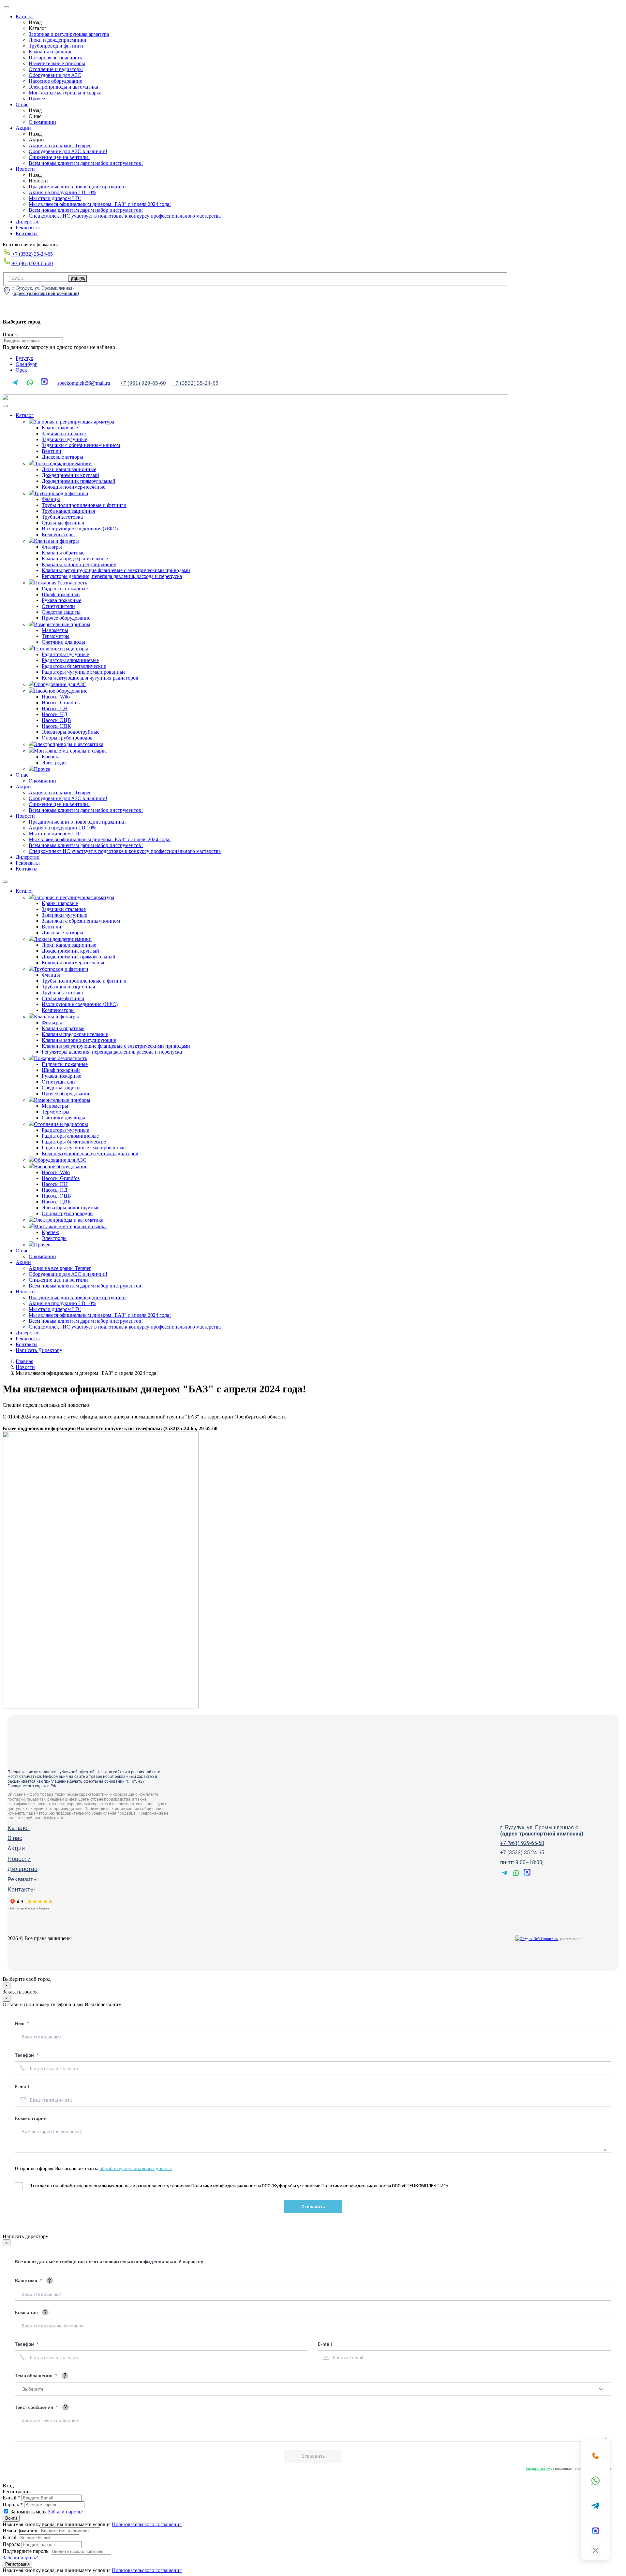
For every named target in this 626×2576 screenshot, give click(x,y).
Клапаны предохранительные (75, 559)
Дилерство (28, 222)
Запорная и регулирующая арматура (69, 34)
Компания (26, 2312)
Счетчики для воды (63, 642)
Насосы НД (55, 714)
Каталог (25, 16)
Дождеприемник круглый (70, 475)
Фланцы (51, 499)
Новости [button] (25, 816)
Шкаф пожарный (61, 594)
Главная (24, 1361)
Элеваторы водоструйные (71, 732)
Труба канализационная (68, 511)
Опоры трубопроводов (67, 738)
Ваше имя (27, 2280)
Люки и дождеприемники (58, 40)
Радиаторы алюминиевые (70, 660)
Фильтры (52, 547)
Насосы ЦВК (56, 726)
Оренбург (26, 364)
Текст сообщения (35, 2407)
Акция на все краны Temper (60, 145)
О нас (22, 104)
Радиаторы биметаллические (74, 666)
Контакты (27, 233)
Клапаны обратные (63, 553)
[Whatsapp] (595, 2481)
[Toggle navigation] (5, 406)
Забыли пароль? (66, 2512)
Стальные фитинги (63, 523)
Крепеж (50, 757)
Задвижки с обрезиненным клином (81, 445)
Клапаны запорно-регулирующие (79, 564)
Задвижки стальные (64, 433)
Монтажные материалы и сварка (65, 93)
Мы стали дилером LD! (55, 198)
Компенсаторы (58, 534)
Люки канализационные (69, 469)
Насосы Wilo (56, 697)
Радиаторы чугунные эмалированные (84, 672)
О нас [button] (22, 775)
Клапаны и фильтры (51, 52)
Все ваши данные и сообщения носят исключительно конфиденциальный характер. (110, 2261)
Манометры (55, 630)
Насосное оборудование (55, 81)
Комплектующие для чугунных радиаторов (90, 678)
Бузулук (24, 358)
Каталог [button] (25, 415)
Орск (21, 370)
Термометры (56, 636)
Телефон (25, 2055)
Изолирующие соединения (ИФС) (80, 529)
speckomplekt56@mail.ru (84, 383)
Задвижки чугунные (64, 439)
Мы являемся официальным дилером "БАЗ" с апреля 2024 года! (100, 204)
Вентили (52, 451)
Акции (23, 128)
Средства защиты (61, 612)
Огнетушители (58, 606)
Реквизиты (28, 228)
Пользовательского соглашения (147, 2524)
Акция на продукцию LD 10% (62, 192)
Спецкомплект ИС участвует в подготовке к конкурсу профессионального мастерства (125, 216)
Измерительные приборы (57, 63)
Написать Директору (39, 1350)
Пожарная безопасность (55, 58)
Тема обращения (34, 2375)
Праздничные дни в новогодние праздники (77, 187)
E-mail (22, 2087)
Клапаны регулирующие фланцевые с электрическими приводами (116, 570)
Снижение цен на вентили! (59, 157)
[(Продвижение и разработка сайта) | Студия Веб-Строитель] (537, 1939)
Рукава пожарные (61, 600)
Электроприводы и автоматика (63, 87)
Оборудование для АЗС (55, 75)
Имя (20, 2023)
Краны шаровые (60, 428)
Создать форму (539, 2468)
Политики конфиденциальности (226, 2186)
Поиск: (10, 334)
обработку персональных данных (136, 2168)
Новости (25, 169)
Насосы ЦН (55, 708)
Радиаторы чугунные (65, 654)
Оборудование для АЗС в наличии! (68, 151)
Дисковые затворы (62, 457)
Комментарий (31, 2118)
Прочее (37, 99)
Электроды (54, 763)
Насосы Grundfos (61, 703)
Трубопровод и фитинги (56, 46)
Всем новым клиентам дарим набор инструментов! (86, 163)
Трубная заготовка (62, 517)
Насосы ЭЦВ (56, 720)
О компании (42, 122)
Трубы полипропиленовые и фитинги (84, 505)
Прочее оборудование (66, 618)
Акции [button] (23, 787)
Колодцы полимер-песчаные (74, 487)
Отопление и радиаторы (56, 69)
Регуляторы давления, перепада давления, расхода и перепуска (112, 576)
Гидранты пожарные (65, 589)
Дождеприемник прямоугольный (79, 481)
